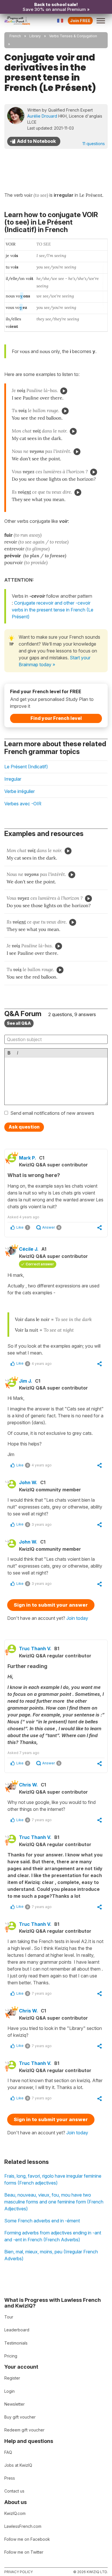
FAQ (8, 2452)
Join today (77, 1618)
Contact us (14, 2491)
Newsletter (15, 2404)
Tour (9, 2317)
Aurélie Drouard (42, 116)
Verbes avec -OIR (23, 804)
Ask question (24, 1127)
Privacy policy (19, 2572)
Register (12, 2378)
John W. (28, 1482)
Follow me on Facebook (27, 2539)
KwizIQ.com (15, 2513)
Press (10, 2478)
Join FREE (80, 21)
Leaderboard (17, 2330)
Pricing (11, 2356)
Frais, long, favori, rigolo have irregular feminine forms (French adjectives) (53, 2179)
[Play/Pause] (64, 391)
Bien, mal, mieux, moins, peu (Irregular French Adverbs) (51, 2255)
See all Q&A (19, 1023)
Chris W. (28, 1785)
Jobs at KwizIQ (18, 2465)
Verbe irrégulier (20, 791)
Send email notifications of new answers (52, 1113)
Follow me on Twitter (24, 2552)
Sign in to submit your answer (51, 1605)
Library (35, 36)
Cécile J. (29, 1249)
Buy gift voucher (20, 2417)
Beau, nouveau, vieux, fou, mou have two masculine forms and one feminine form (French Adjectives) (54, 2202)
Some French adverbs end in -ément (42, 2221)
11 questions (94, 144)
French (15, 36)
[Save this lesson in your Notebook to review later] (34, 141)
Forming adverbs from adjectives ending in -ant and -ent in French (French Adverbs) (53, 2236)
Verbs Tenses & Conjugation (73, 36)
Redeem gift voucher (24, 2430)
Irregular (13, 779)
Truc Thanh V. (35, 1649)
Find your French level (56, 718)
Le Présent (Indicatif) (26, 767)
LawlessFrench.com (23, 2526)
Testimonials (16, 2343)
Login (9, 2391)
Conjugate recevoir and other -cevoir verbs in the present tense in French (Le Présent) (53, 610)
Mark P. (28, 1158)
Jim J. (26, 1381)
